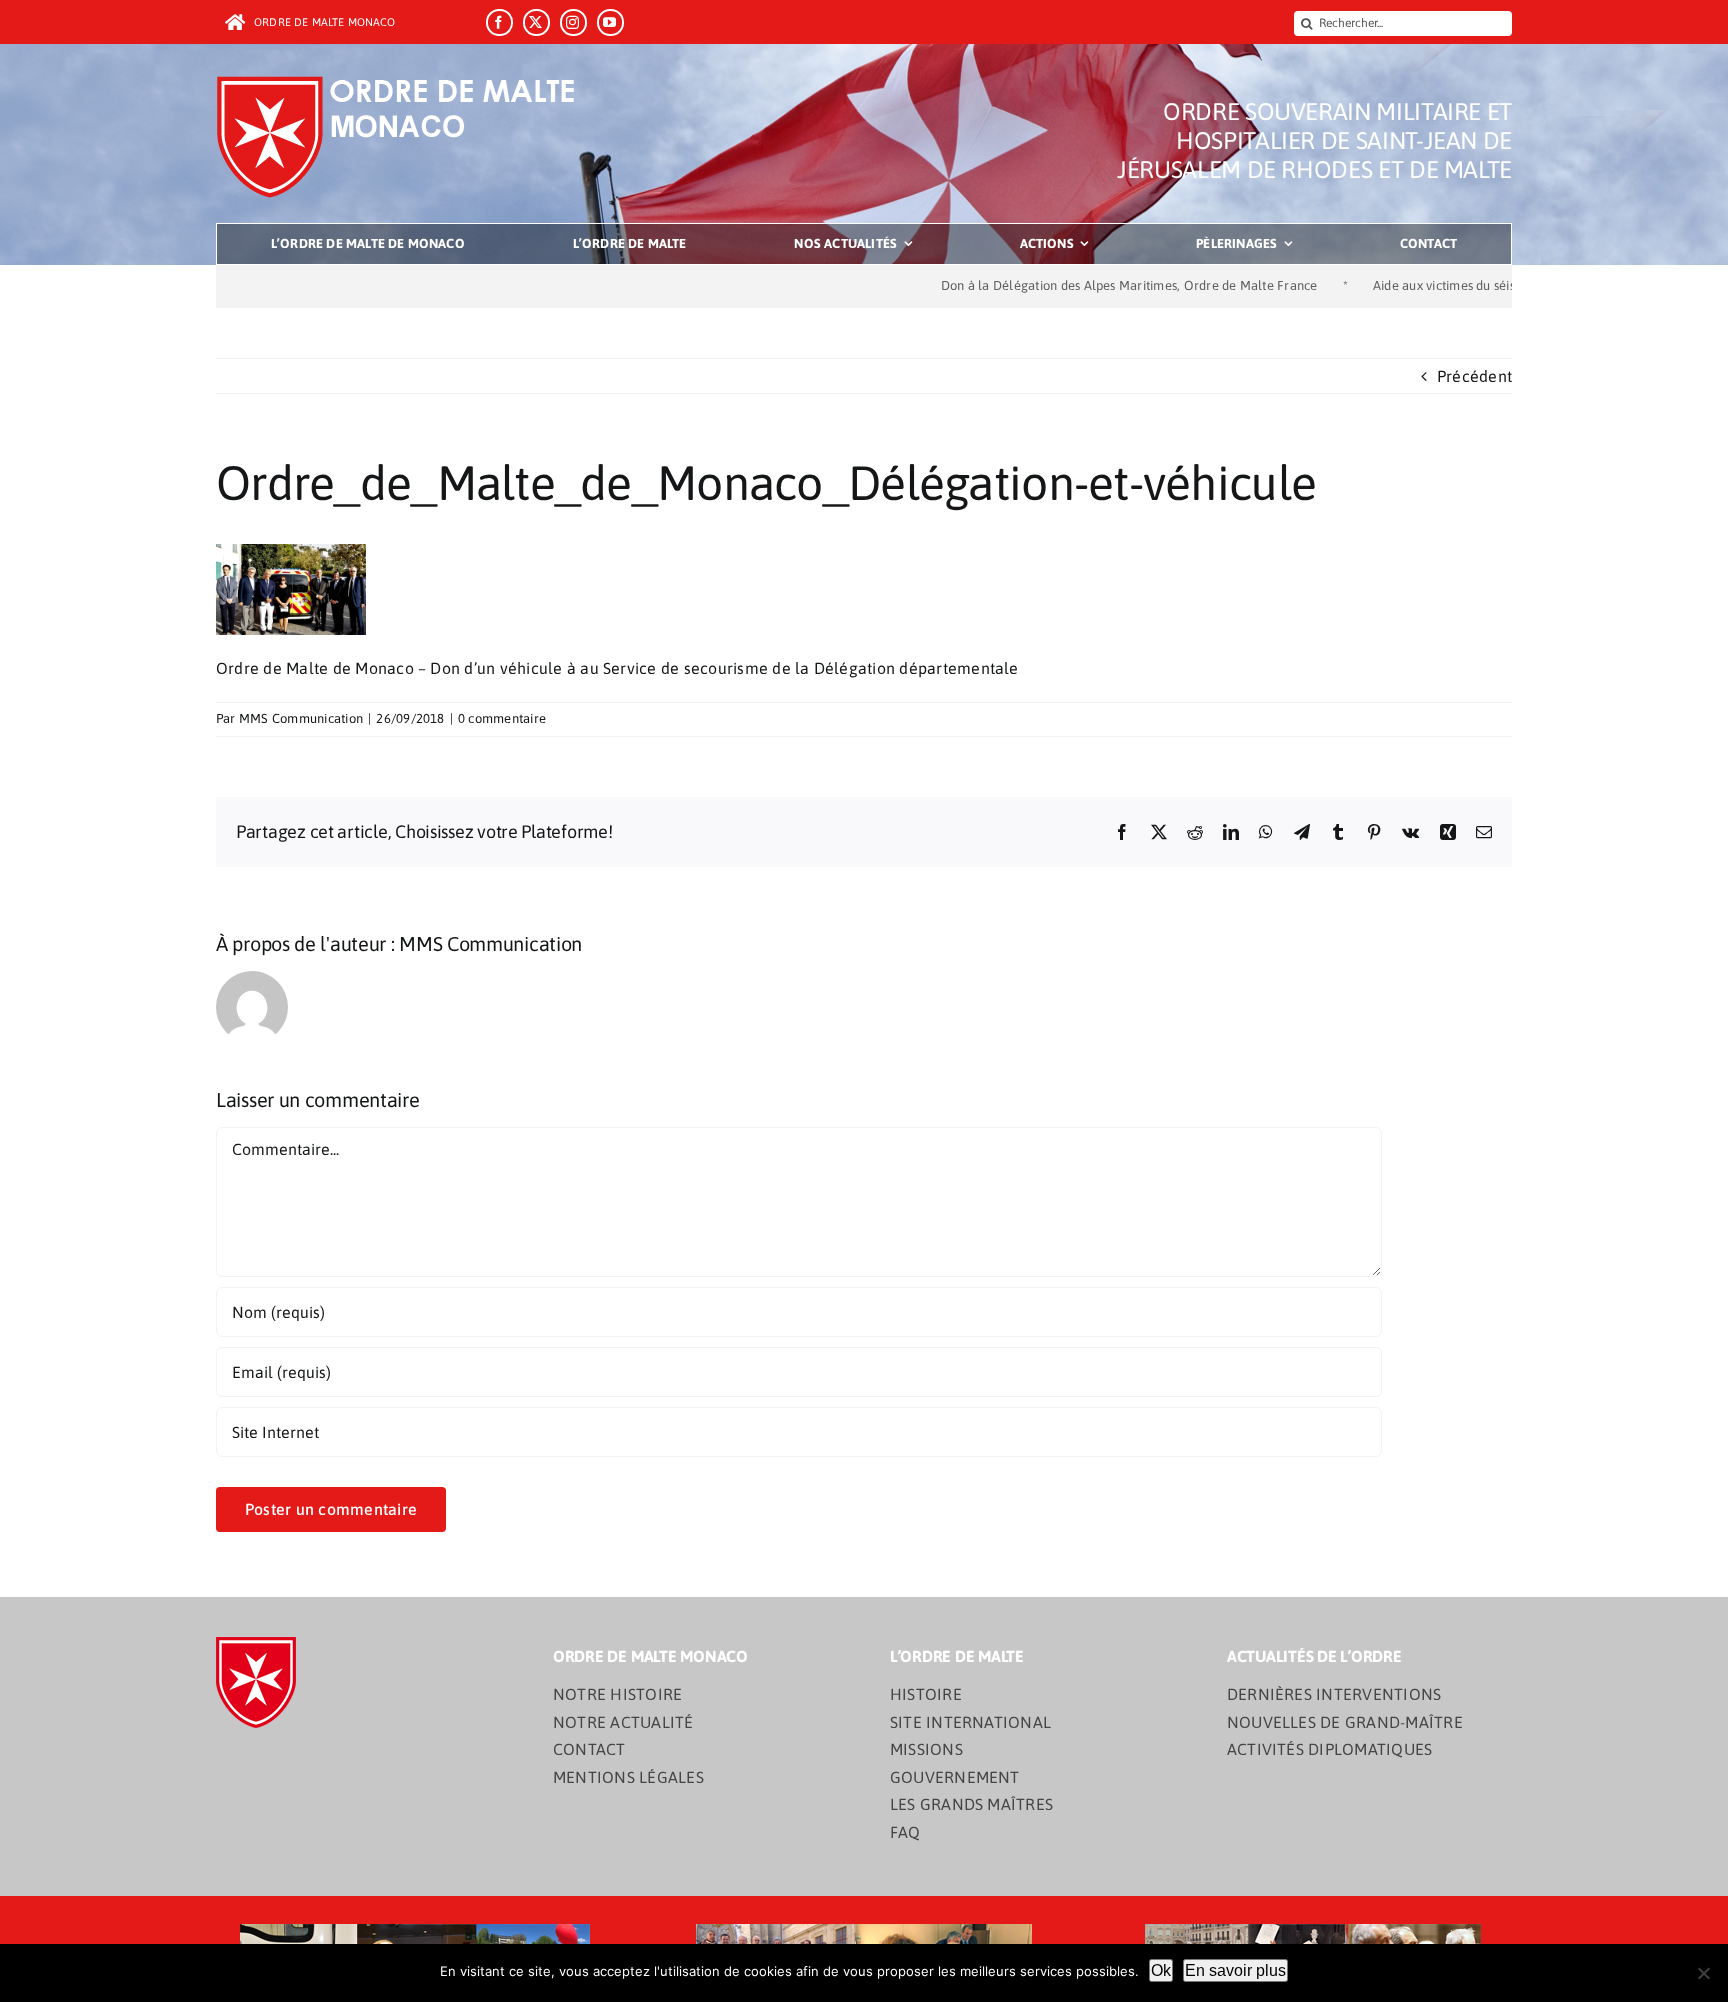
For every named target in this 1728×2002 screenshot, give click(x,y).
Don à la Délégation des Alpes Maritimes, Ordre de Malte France (1056, 285)
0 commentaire (502, 718)
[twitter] (536, 22)
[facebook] (499, 22)
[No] (1703, 1973)
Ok (1161, 1970)
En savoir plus (1235, 1970)
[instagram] (573, 22)
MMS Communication (301, 718)
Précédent (1474, 376)
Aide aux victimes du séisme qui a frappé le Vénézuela (1456, 285)
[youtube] (610, 22)
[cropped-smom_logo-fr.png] (402, 82)
